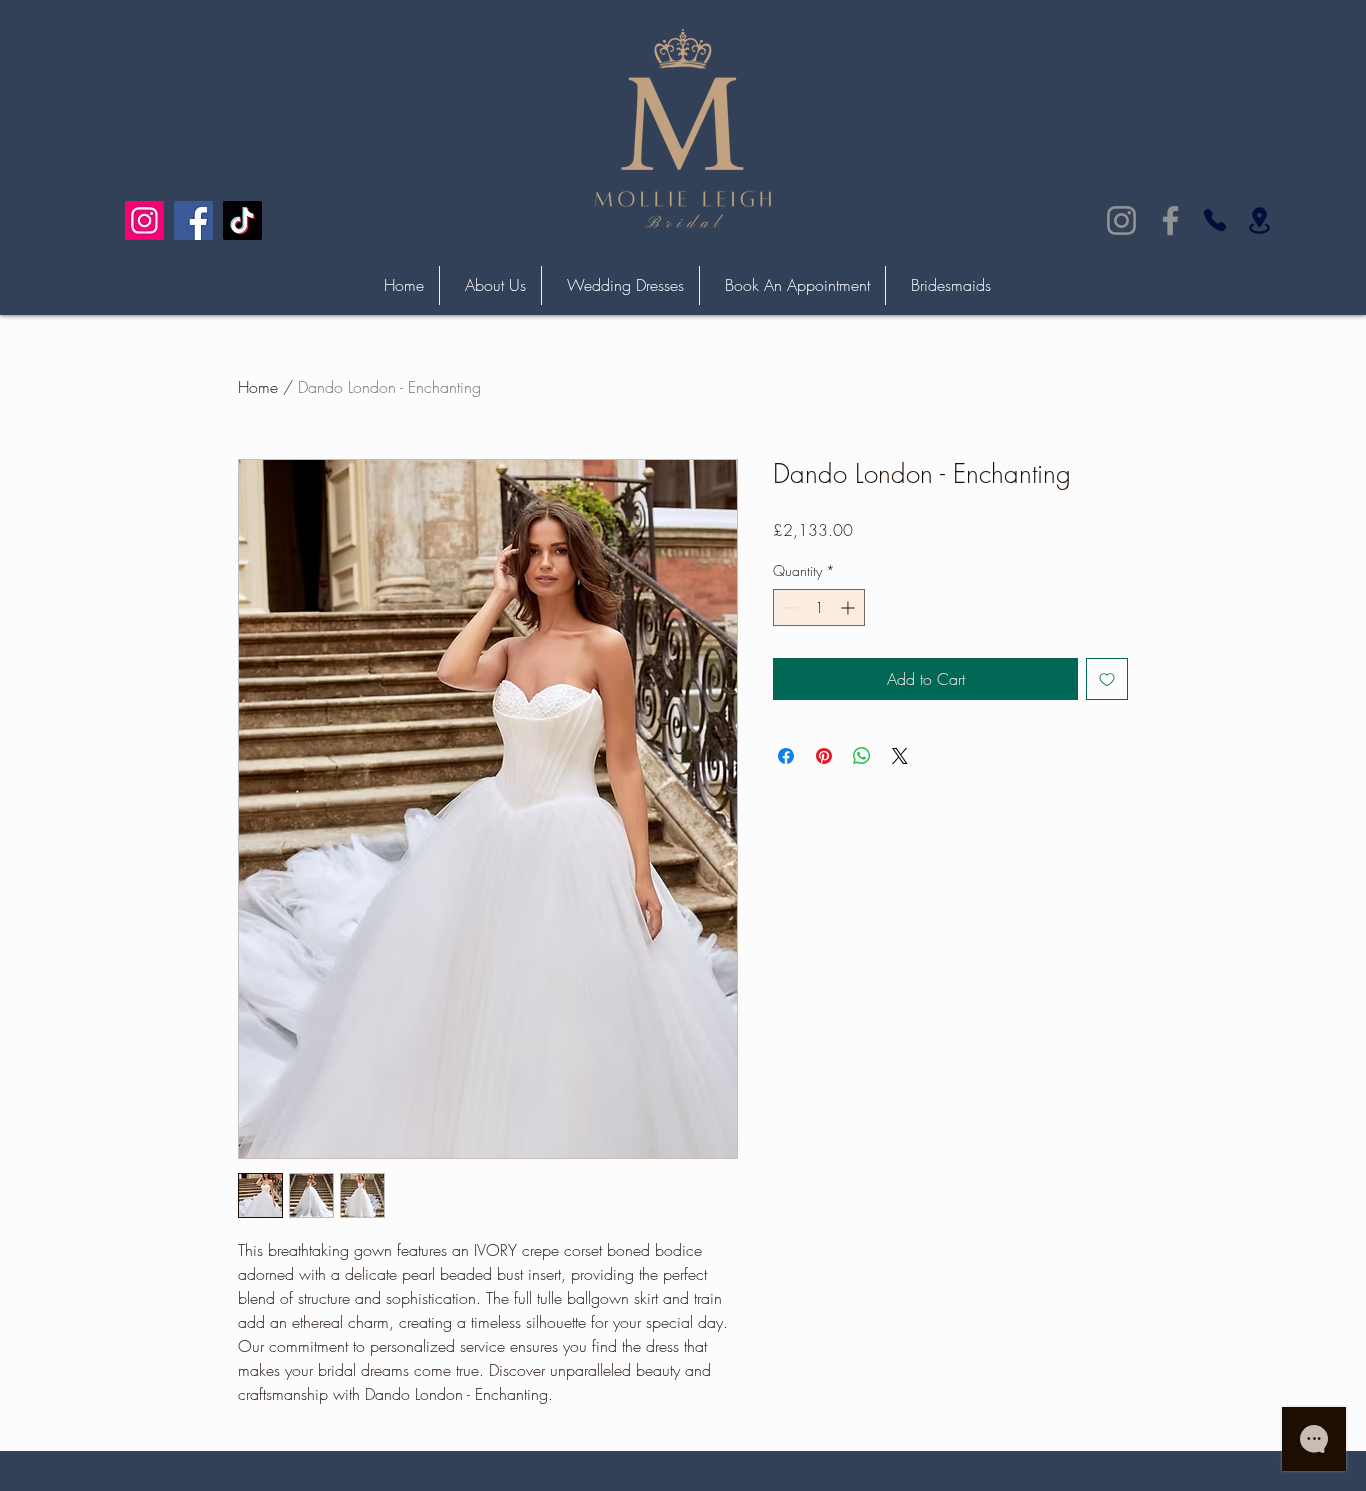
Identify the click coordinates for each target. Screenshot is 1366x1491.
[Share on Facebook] (786, 756)
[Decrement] (788, 607)
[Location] (1259, 220)
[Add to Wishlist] (1107, 679)
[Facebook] (193, 220)
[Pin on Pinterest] (824, 756)
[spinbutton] (819, 607)
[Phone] (1215, 220)
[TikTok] (242, 220)
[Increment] (849, 607)
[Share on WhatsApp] (862, 756)
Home (258, 387)
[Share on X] (900, 756)
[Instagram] (144, 220)
